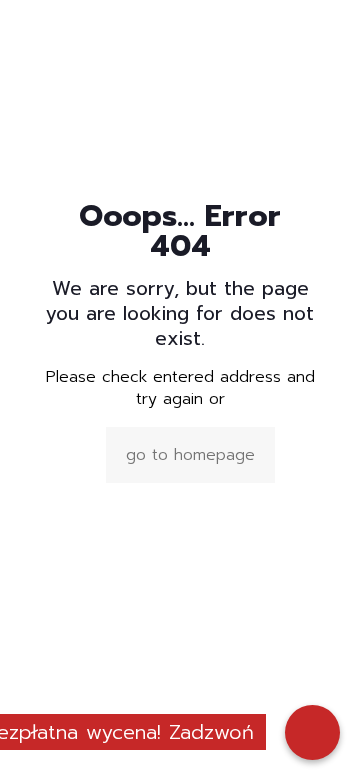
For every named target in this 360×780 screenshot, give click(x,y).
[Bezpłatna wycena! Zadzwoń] (312, 732)
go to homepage (190, 455)
